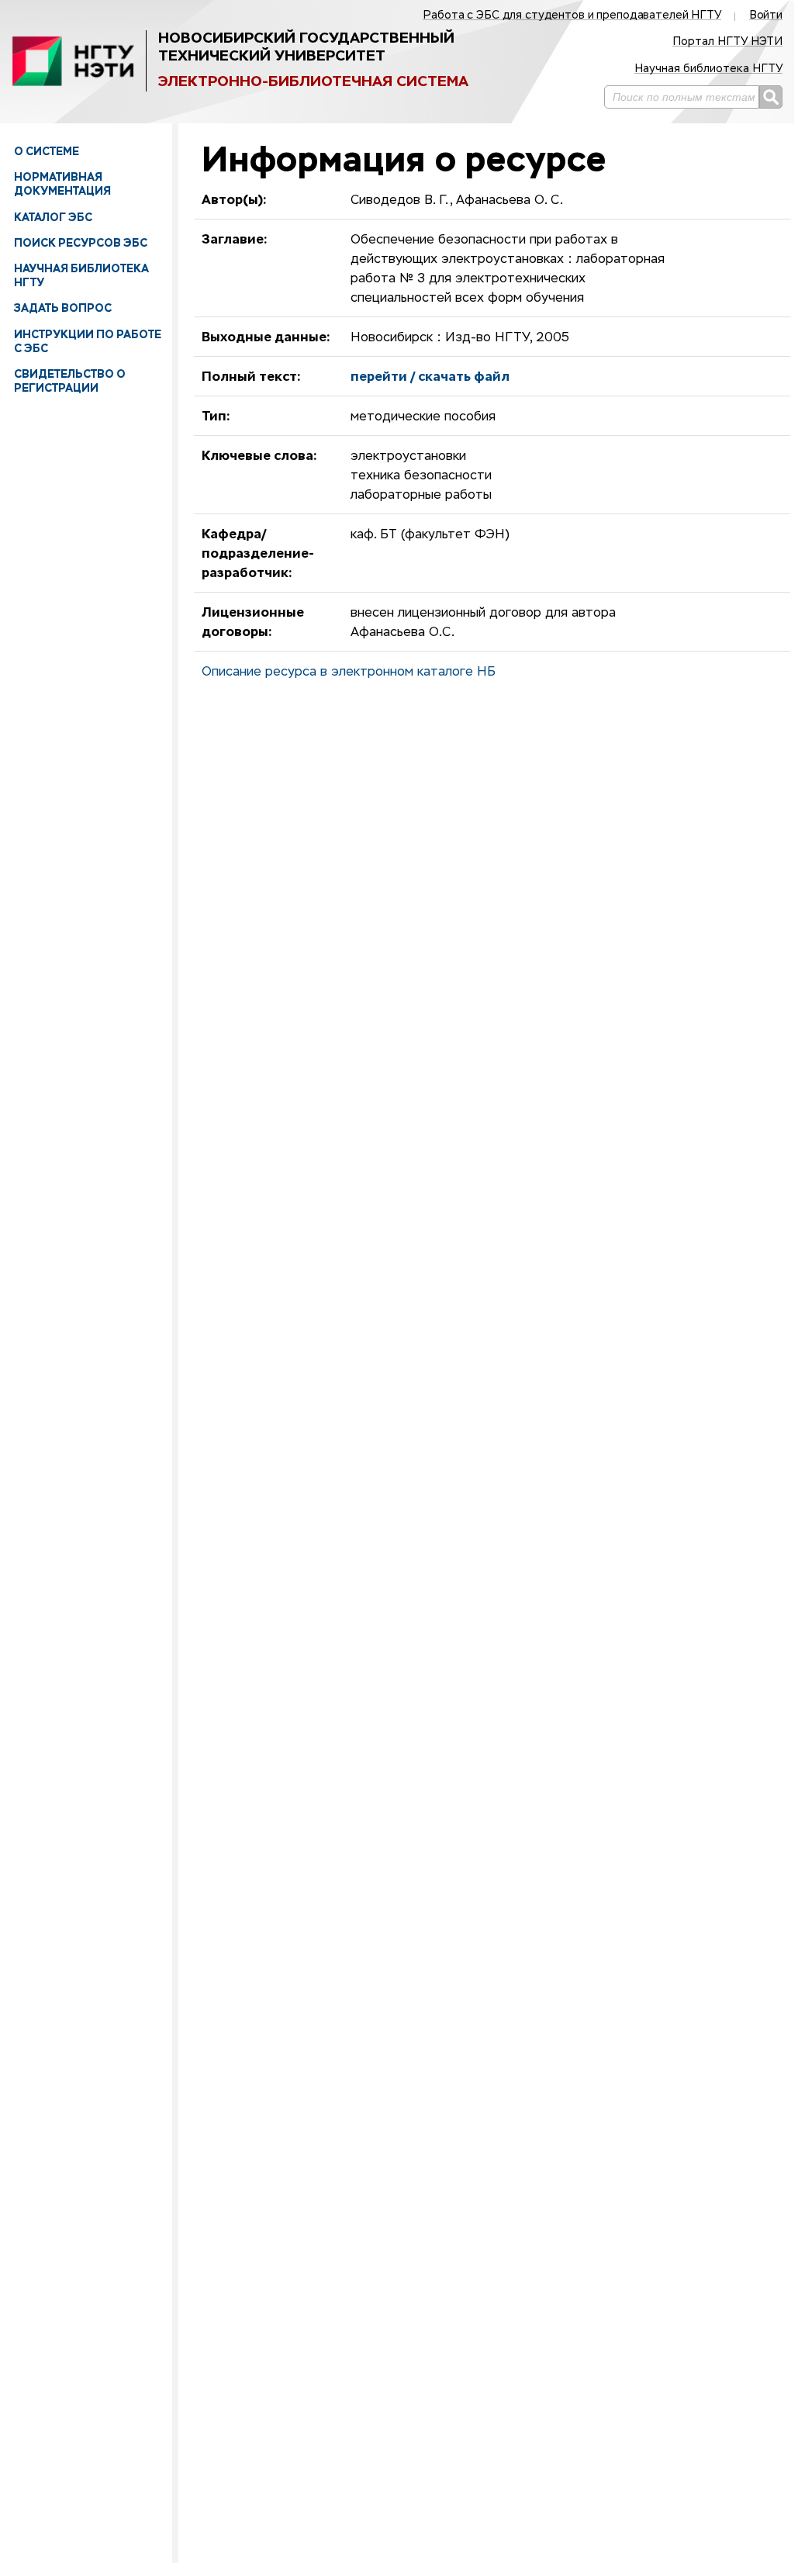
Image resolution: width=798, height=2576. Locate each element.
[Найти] (771, 97)
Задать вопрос (63, 308)
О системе (47, 151)
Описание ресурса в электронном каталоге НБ (349, 673)
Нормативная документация (62, 184)
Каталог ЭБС (53, 217)
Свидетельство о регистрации (70, 381)
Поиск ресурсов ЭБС (81, 243)
